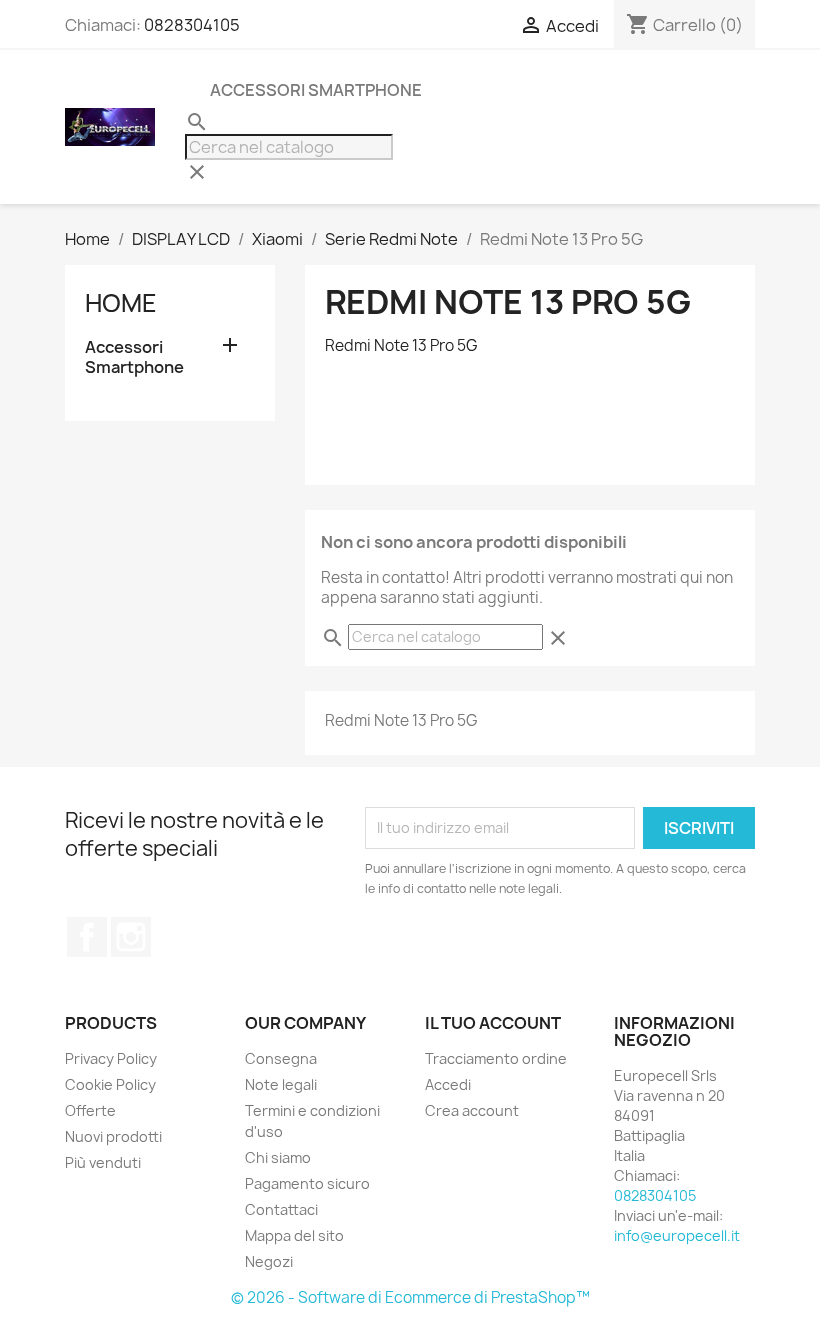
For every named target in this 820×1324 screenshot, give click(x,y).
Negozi (269, 1261)
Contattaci (281, 1209)
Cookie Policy (110, 1084)
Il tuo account (493, 1023)
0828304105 (192, 25)
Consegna (281, 1058)
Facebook (87, 937)
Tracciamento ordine (496, 1058)
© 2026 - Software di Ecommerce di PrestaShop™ (410, 1297)
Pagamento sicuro (307, 1183)
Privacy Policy (111, 1058)
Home (121, 303)
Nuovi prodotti (113, 1136)
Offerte (90, 1110)
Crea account (472, 1110)
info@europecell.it (677, 1235)
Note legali (281, 1084)
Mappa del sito (294, 1235)
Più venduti (103, 1162)
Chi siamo (278, 1157)
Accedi (448, 1084)
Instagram (131, 937)
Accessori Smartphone (316, 90)
